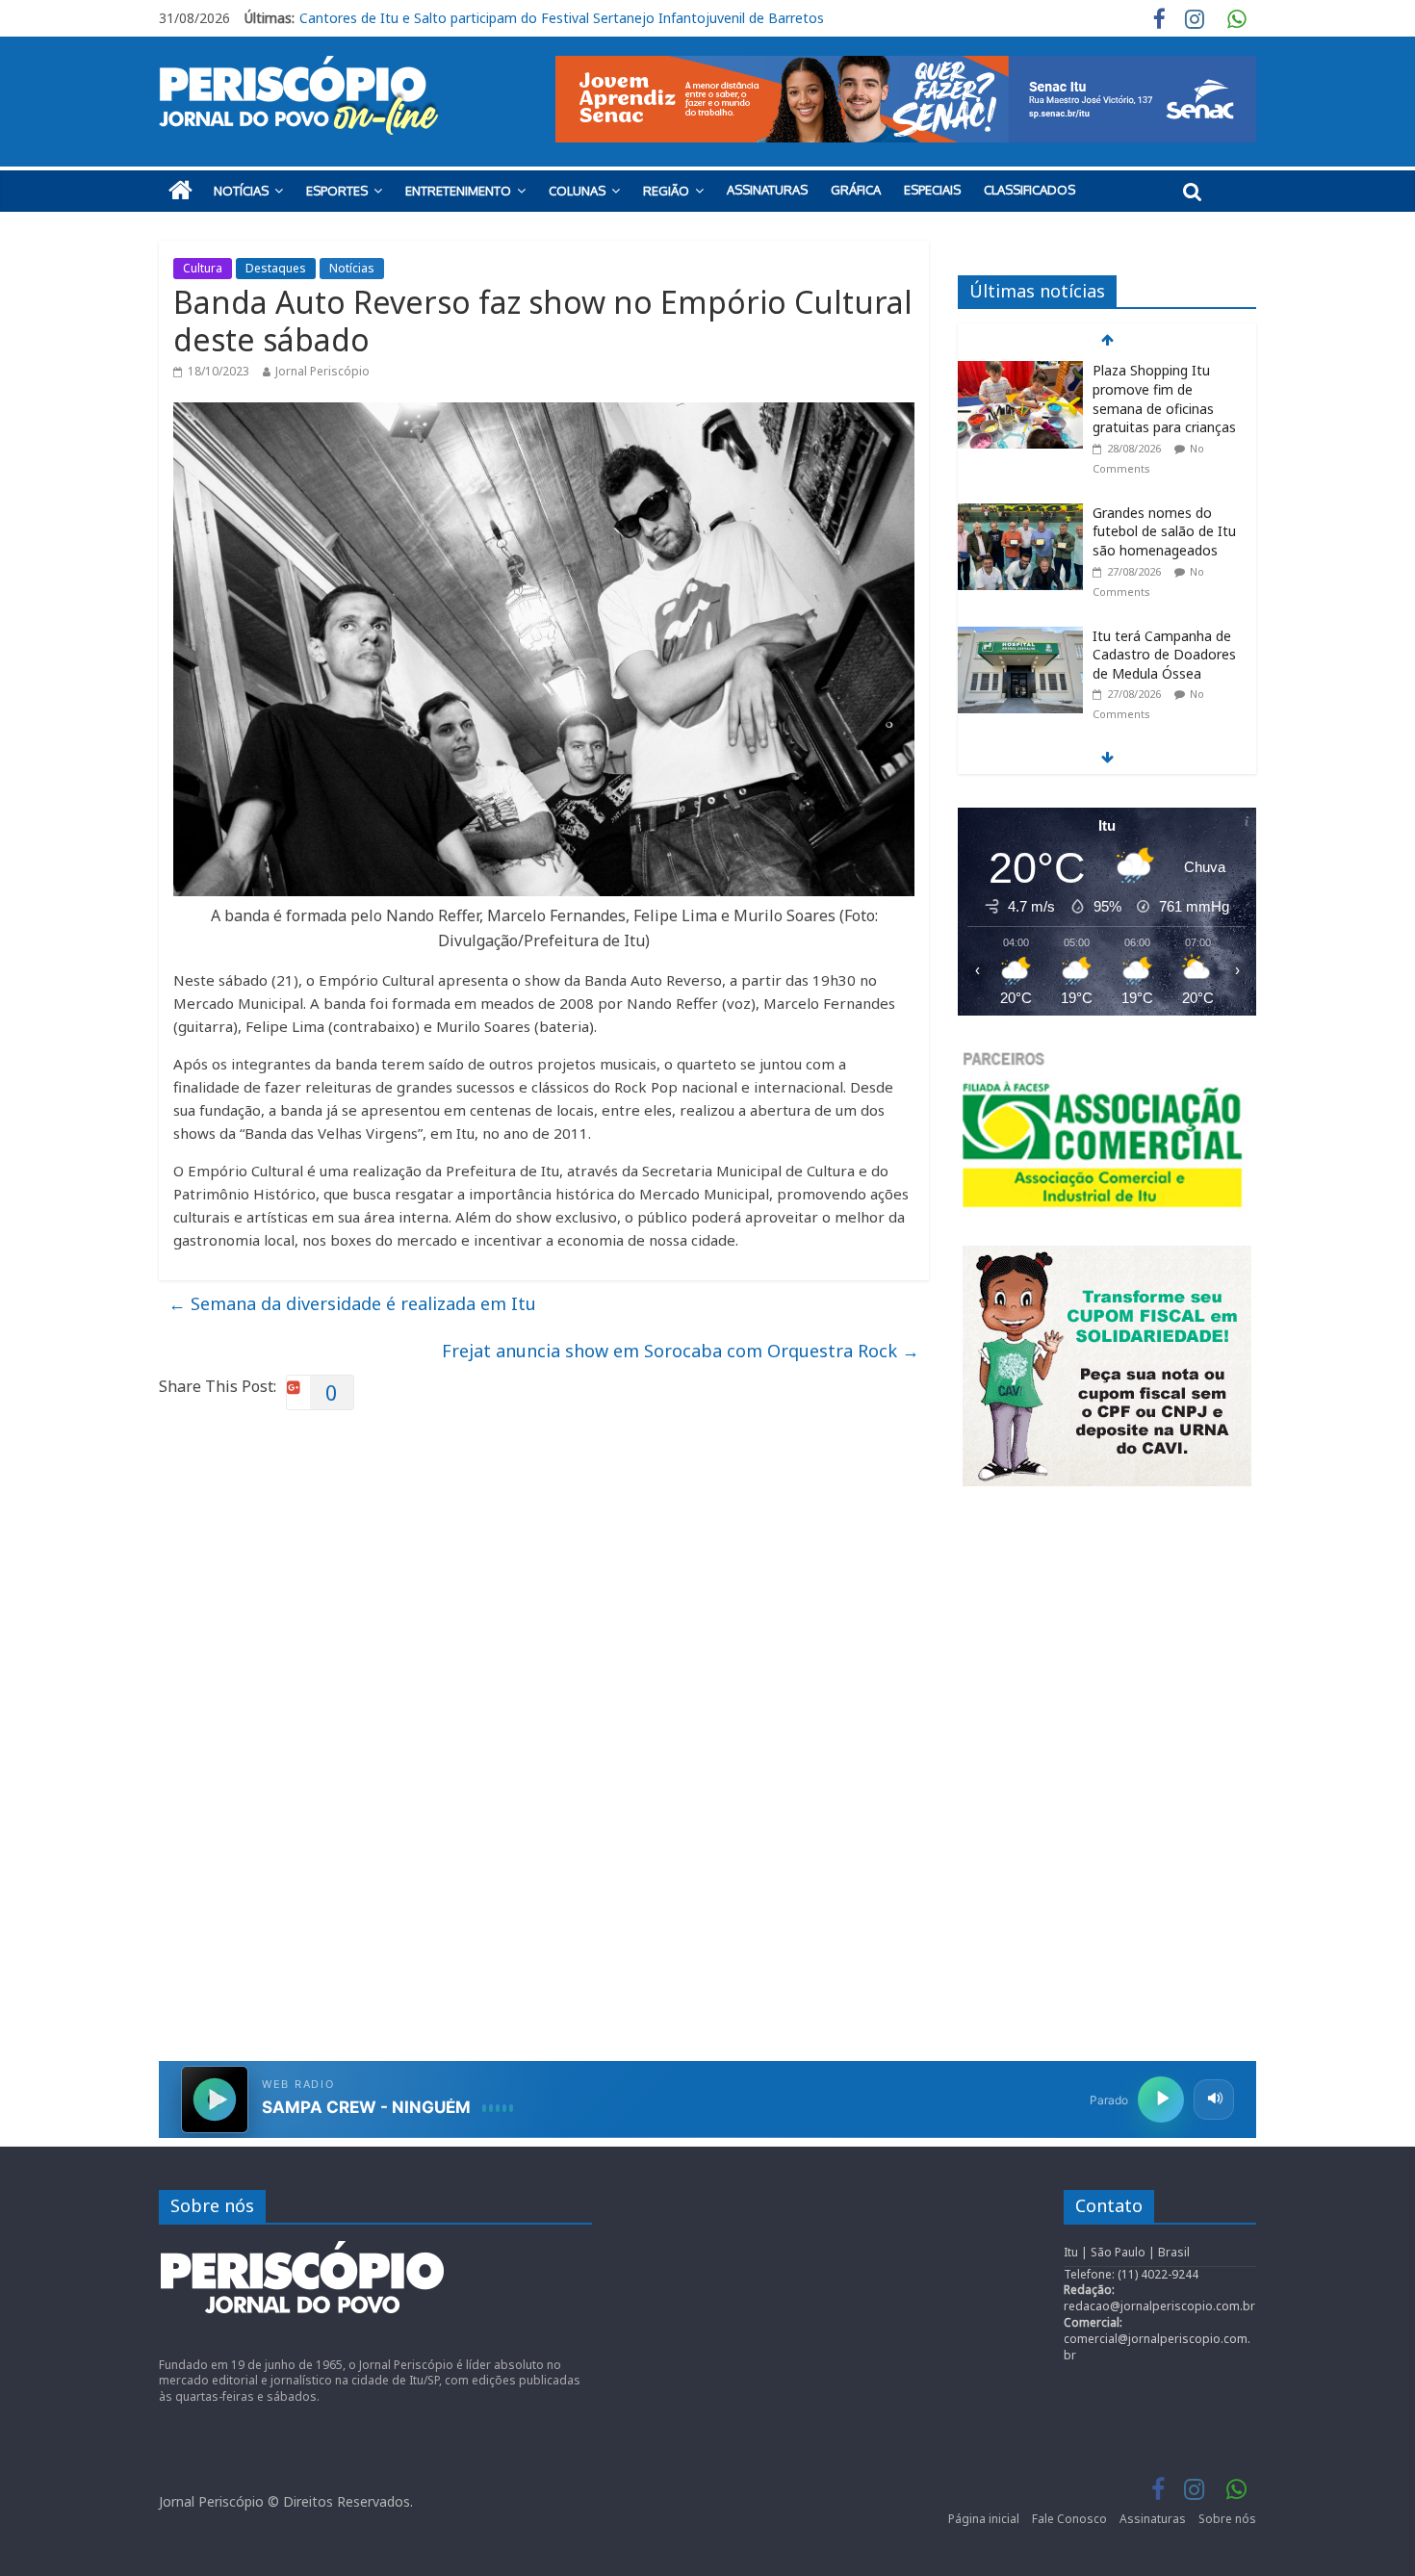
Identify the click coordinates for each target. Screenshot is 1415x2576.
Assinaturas (767, 190)
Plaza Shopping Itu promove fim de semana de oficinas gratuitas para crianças (546, 18)
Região (666, 191)
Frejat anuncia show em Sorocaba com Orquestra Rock (681, 1351)
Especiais (932, 190)
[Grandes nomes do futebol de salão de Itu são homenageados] (1020, 514)
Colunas (577, 191)
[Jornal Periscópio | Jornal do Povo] (180, 191)
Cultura (203, 268)
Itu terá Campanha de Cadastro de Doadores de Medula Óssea (1164, 655)
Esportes (337, 191)
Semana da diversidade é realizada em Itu (352, 1303)
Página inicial (984, 2519)
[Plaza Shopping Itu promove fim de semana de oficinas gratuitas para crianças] (1020, 371)
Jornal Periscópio (322, 371)
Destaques (276, 268)
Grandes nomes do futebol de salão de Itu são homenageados (1164, 531)
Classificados (1029, 190)
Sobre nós (1227, 2519)
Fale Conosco (1069, 2519)
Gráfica (856, 190)
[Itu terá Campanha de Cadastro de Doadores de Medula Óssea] (1020, 637)
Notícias (241, 191)
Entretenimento (458, 191)
